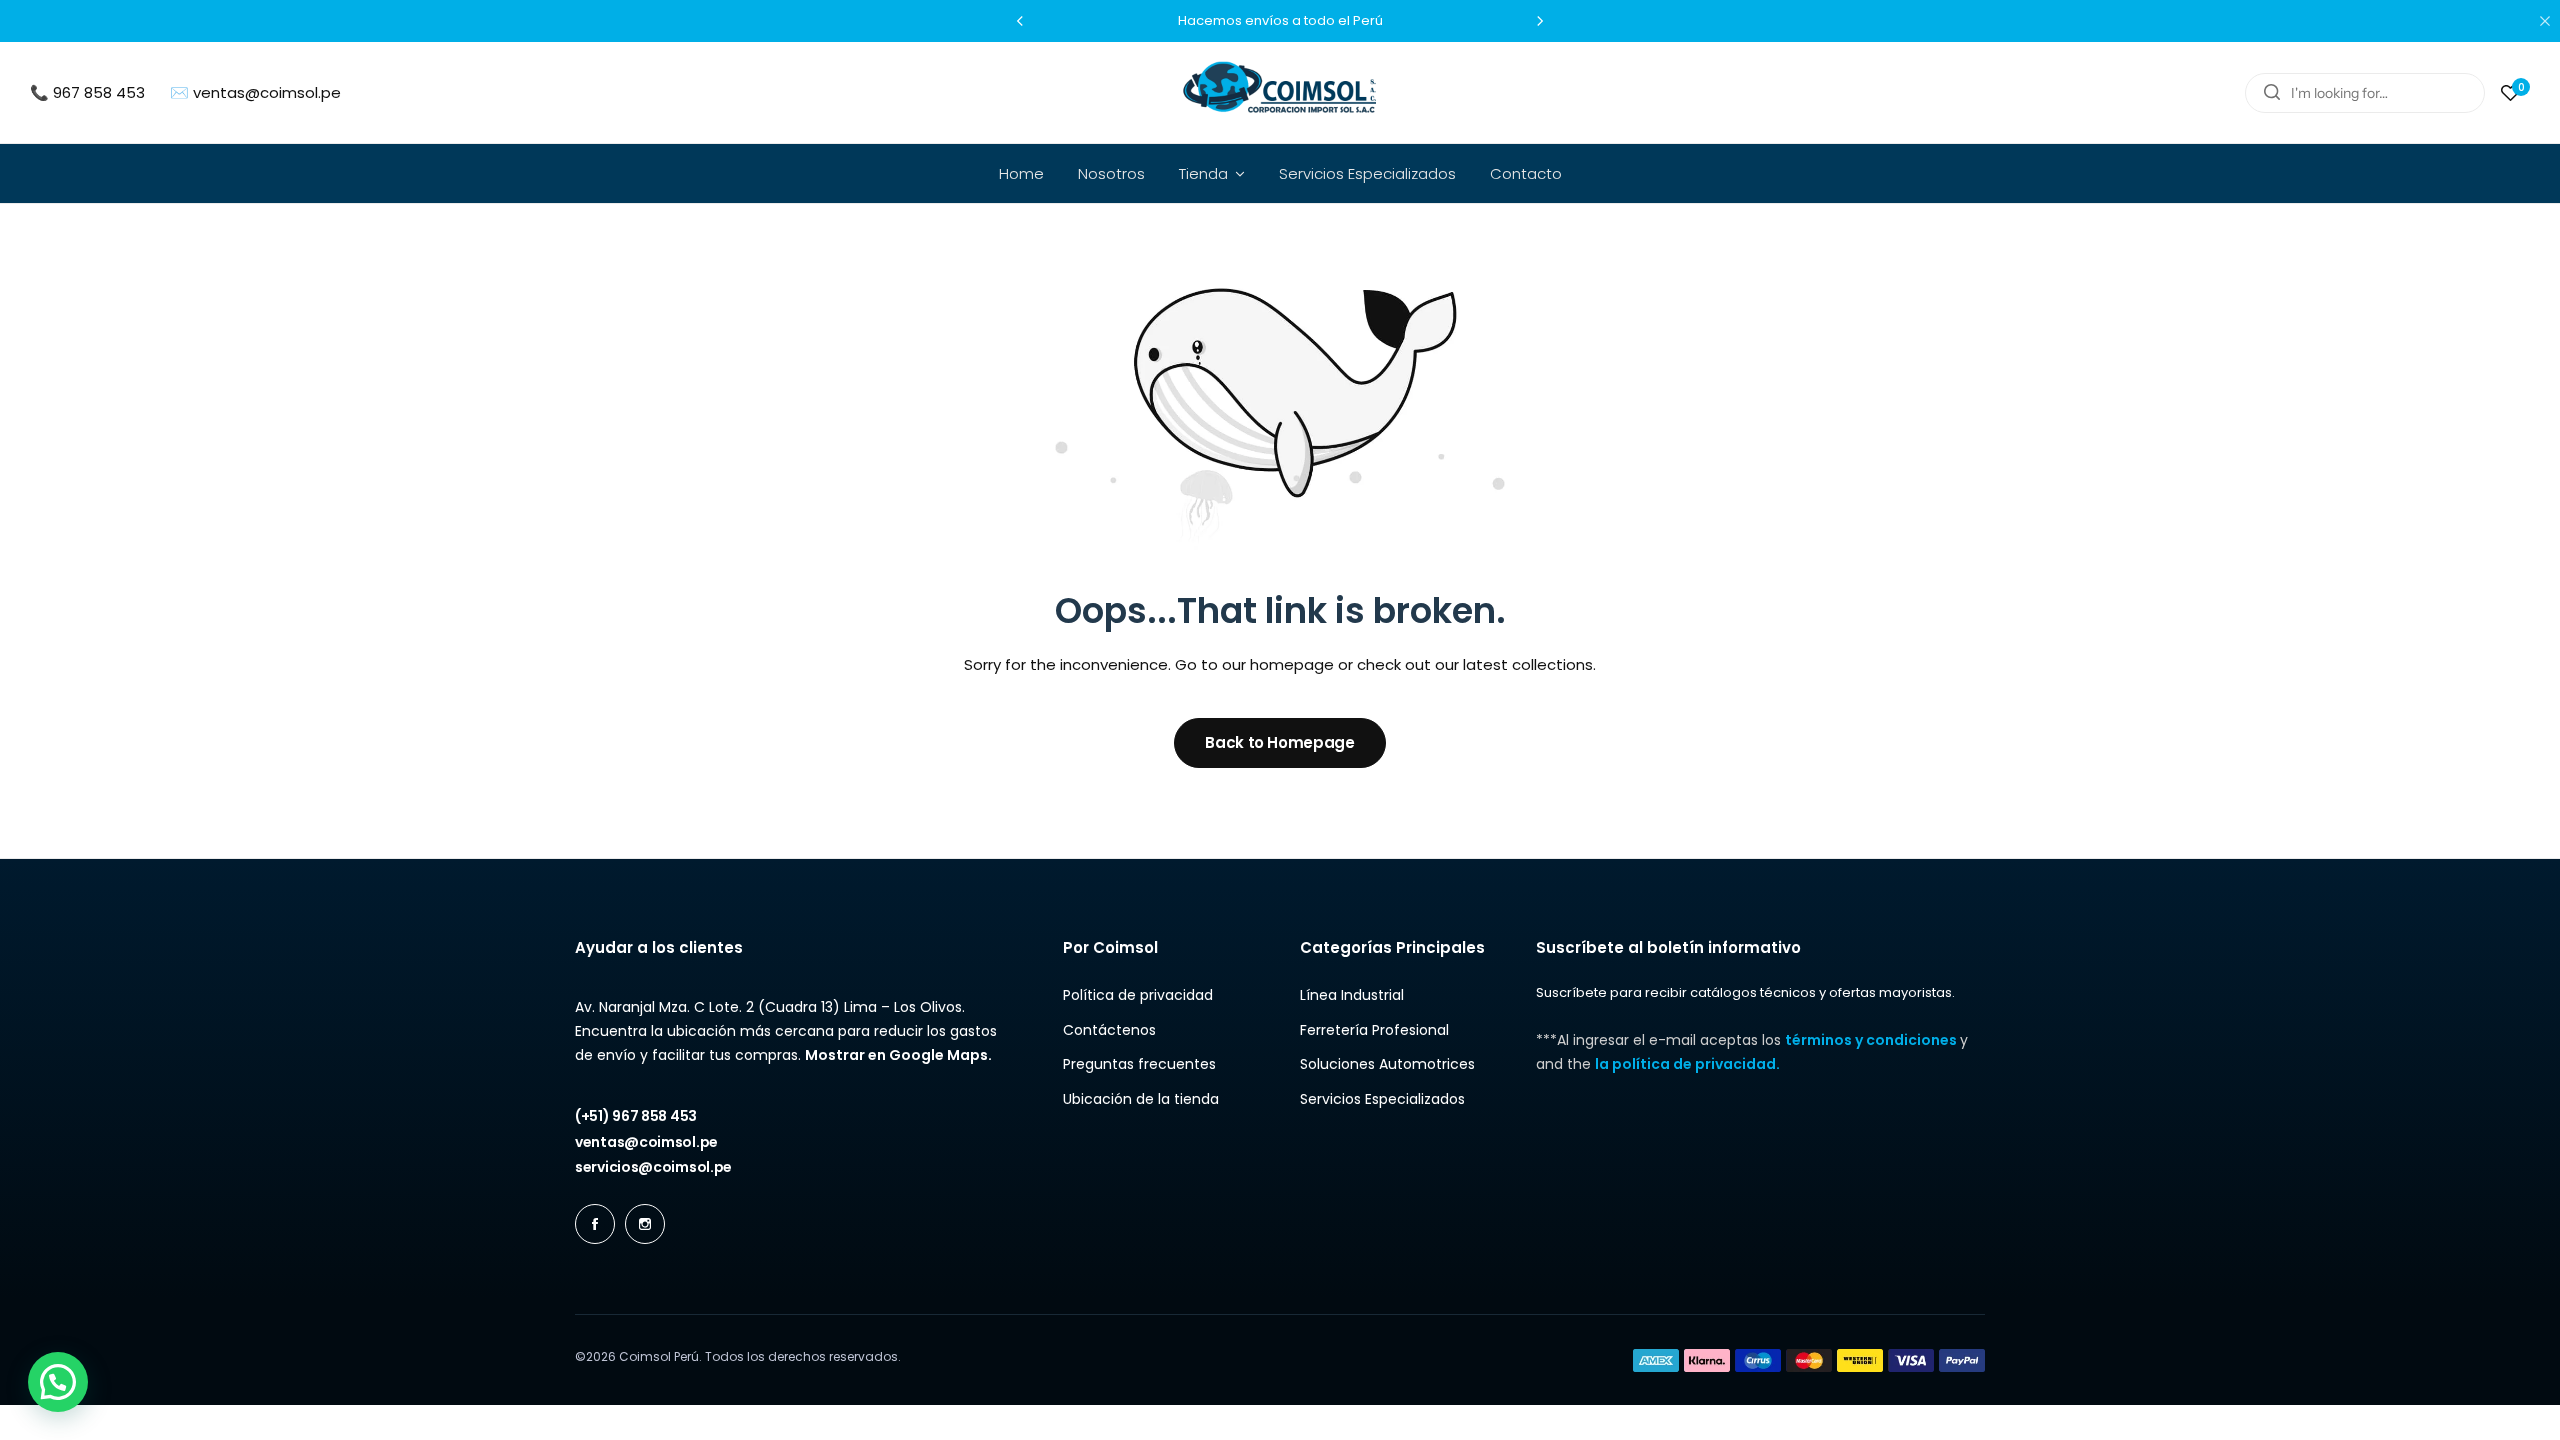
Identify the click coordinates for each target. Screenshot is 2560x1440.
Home (1021, 173)
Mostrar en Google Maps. (898, 1055)
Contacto (1526, 173)
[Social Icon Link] (595, 1224)
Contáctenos (1109, 1030)
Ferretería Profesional (1374, 1030)
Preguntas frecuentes (1139, 1064)
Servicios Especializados (1367, 173)
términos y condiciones (1872, 1040)
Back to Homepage (1279, 742)
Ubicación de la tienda (1141, 1099)
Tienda (1203, 173)
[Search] (2272, 93)
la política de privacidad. (1687, 1064)
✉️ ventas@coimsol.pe (255, 92)
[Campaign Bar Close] (2545, 21)
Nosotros (1111, 173)
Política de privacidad (1138, 995)
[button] (1020, 21)
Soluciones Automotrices (1387, 1064)
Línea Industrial (1352, 995)
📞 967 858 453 (87, 92)
